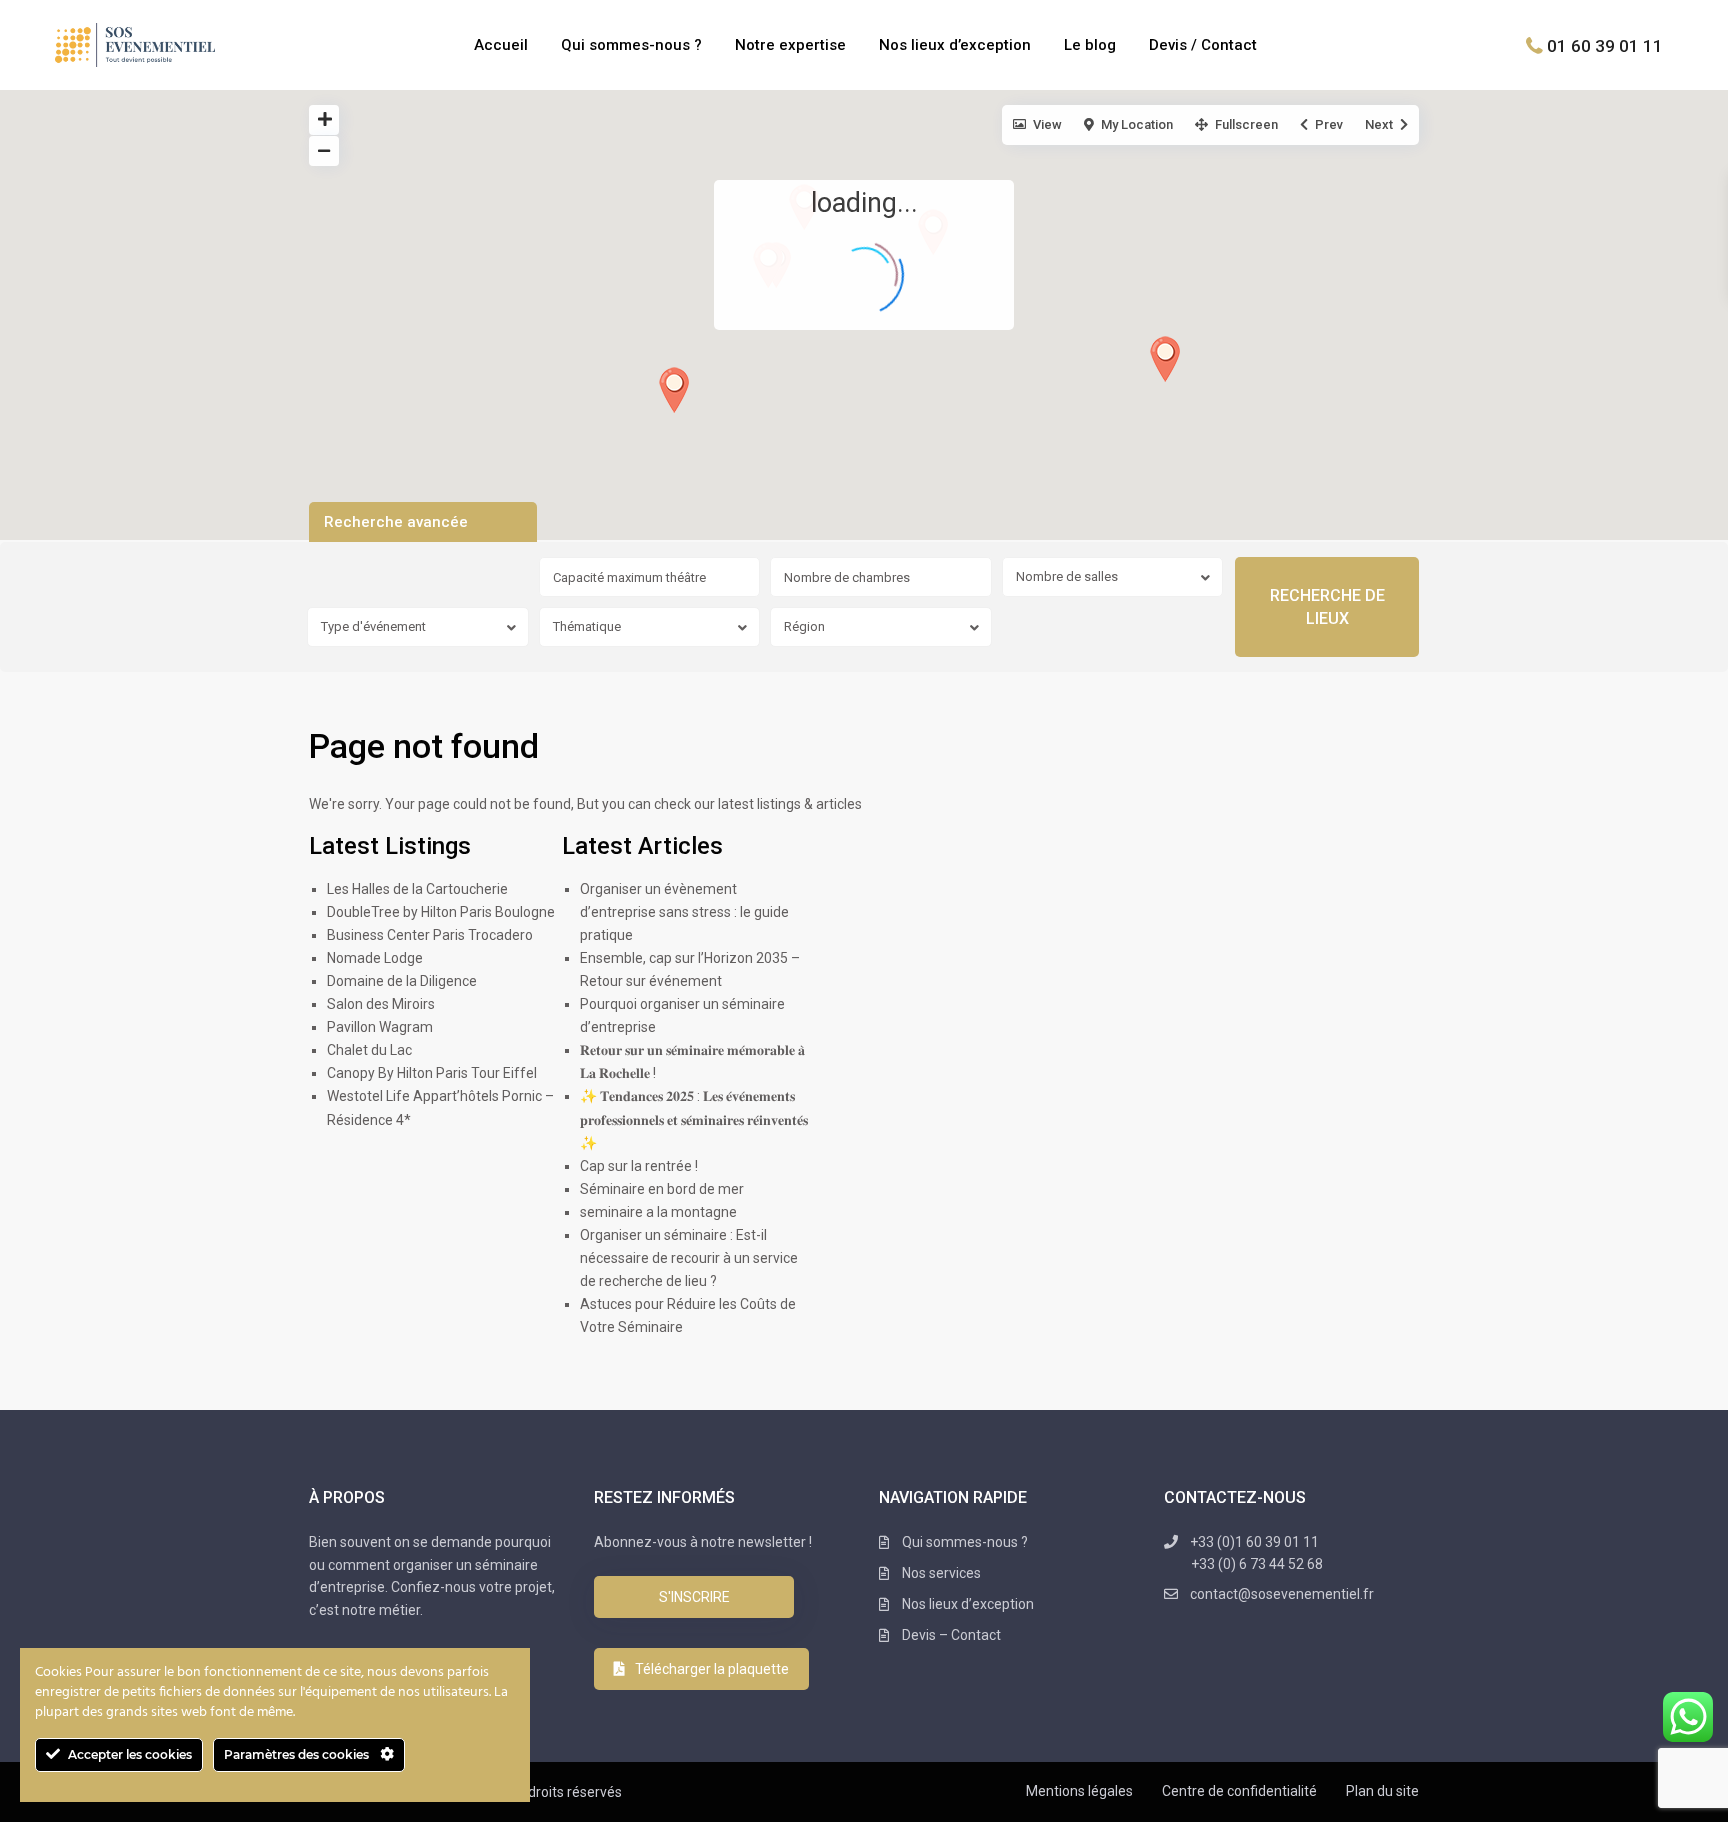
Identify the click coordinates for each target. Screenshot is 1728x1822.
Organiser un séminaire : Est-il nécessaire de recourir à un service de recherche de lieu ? (689, 1258)
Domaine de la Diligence (402, 981)
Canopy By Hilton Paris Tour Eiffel (432, 1073)
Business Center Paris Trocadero (430, 935)
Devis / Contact (1203, 45)
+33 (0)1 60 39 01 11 (1256, 1553)
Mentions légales (1079, 1791)
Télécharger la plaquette (712, 1669)
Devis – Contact (951, 1635)
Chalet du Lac (369, 1050)
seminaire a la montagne (658, 1212)
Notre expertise (790, 45)
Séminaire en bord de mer (662, 1189)
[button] (674, 390)
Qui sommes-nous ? (631, 45)
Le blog (1090, 45)
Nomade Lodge (375, 958)
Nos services (941, 1573)
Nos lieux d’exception (955, 45)
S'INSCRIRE (694, 1597)
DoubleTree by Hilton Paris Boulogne (441, 912)
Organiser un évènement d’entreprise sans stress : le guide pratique (684, 912)
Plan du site (1382, 1791)
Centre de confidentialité (1239, 1791)
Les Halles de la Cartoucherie (417, 889)
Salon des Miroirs (381, 1004)
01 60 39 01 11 (1605, 45)
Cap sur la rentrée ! (639, 1166)
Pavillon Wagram (380, 1027)
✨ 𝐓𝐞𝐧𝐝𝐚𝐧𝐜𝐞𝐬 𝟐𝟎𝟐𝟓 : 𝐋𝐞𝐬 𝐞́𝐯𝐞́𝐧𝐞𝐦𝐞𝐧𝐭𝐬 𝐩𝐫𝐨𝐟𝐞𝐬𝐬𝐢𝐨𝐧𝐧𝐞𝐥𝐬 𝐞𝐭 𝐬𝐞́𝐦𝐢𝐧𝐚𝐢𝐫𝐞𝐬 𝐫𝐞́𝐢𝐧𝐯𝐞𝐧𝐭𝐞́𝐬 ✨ (694, 1119)
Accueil (501, 45)
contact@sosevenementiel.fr (1282, 1594)
